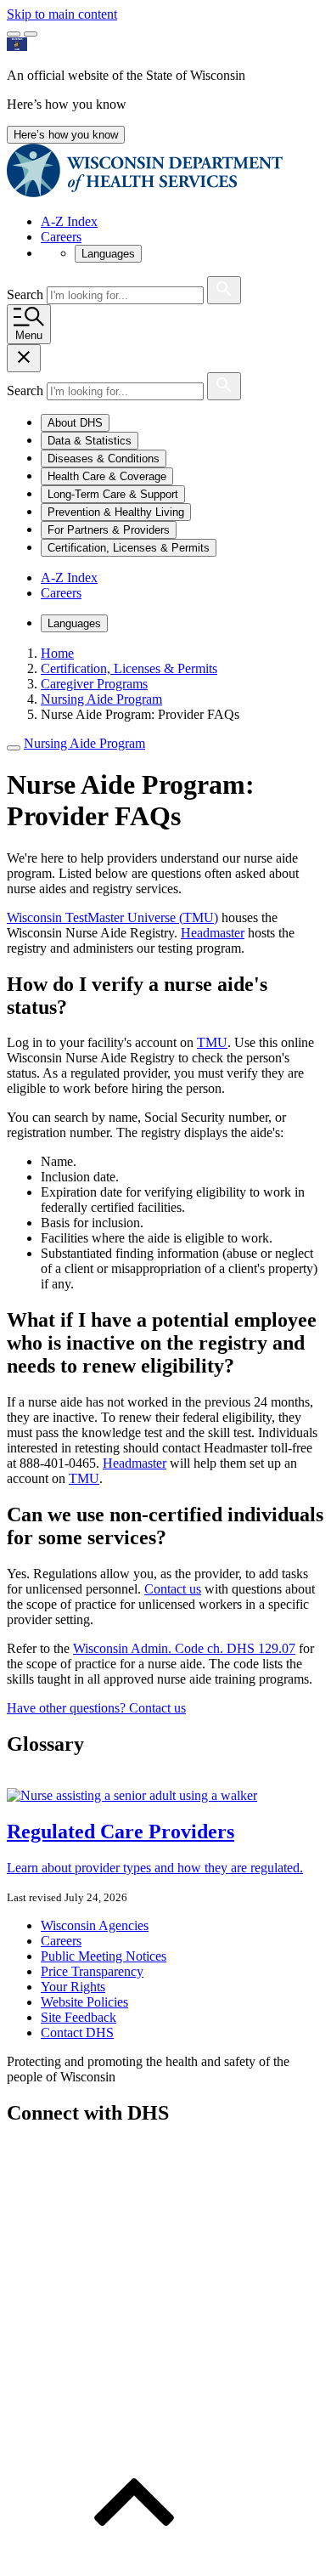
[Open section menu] (14, 748)
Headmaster (213, 933)
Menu (29, 335)
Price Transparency (92, 1971)
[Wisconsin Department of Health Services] (145, 192)
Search (27, 294)
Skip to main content (62, 14)
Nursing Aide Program (84, 743)
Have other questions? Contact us (96, 1708)
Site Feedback (79, 2017)
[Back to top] (134, 2561)
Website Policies (84, 2002)
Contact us (173, 1589)
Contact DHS (77, 2032)
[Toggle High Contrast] (31, 34)
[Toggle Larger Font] (14, 34)
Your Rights (73, 1987)
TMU (212, 1042)
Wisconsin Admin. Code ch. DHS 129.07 (184, 1648)
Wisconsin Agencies (95, 1925)
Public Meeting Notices (104, 1956)
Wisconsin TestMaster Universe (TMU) (112, 917)
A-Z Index (69, 221)
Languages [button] (108, 254)
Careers (61, 237)
